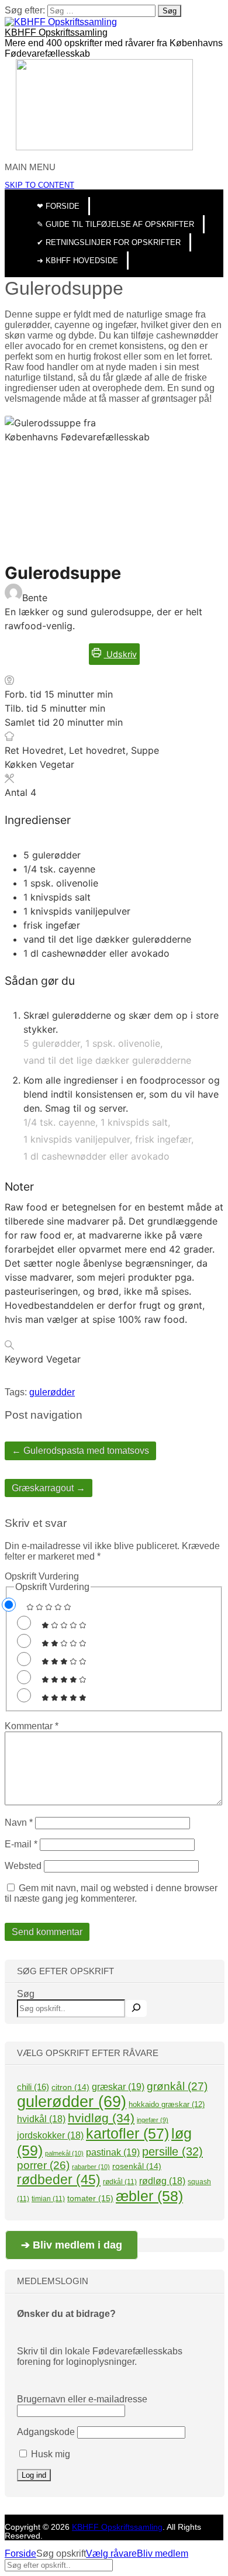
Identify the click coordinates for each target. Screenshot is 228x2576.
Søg (26, 1994)
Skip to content (39, 185)
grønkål (177, 2086)
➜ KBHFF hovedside (77, 261)
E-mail (21, 1844)
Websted (23, 1866)
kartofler (127, 2133)
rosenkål (137, 2166)
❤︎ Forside (58, 206)
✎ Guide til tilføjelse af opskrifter (115, 224)
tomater (90, 2198)
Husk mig (49, 2454)
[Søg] (136, 2008)
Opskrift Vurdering (42, 1576)
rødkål (120, 2182)
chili (33, 2087)
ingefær (153, 2120)
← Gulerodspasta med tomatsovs (80, 1451)
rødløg (162, 2181)
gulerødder (52, 1392)
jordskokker (50, 2135)
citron (70, 2087)
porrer (43, 2165)
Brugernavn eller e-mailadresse (82, 2399)
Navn (19, 1822)
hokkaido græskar (167, 2104)
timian (48, 2199)
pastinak (113, 2152)
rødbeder (59, 2180)
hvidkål (41, 2119)
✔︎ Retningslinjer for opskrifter (109, 242)
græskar (118, 2087)
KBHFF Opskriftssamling (56, 32)
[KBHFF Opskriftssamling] (61, 22)
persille (172, 2151)
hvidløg (101, 2118)
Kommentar (32, 1726)
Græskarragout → (49, 1488)
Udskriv (120, 654)
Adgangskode (46, 2432)
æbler (149, 2196)
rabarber (91, 2167)
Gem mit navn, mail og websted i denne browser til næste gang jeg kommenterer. (111, 1893)
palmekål (64, 2153)
